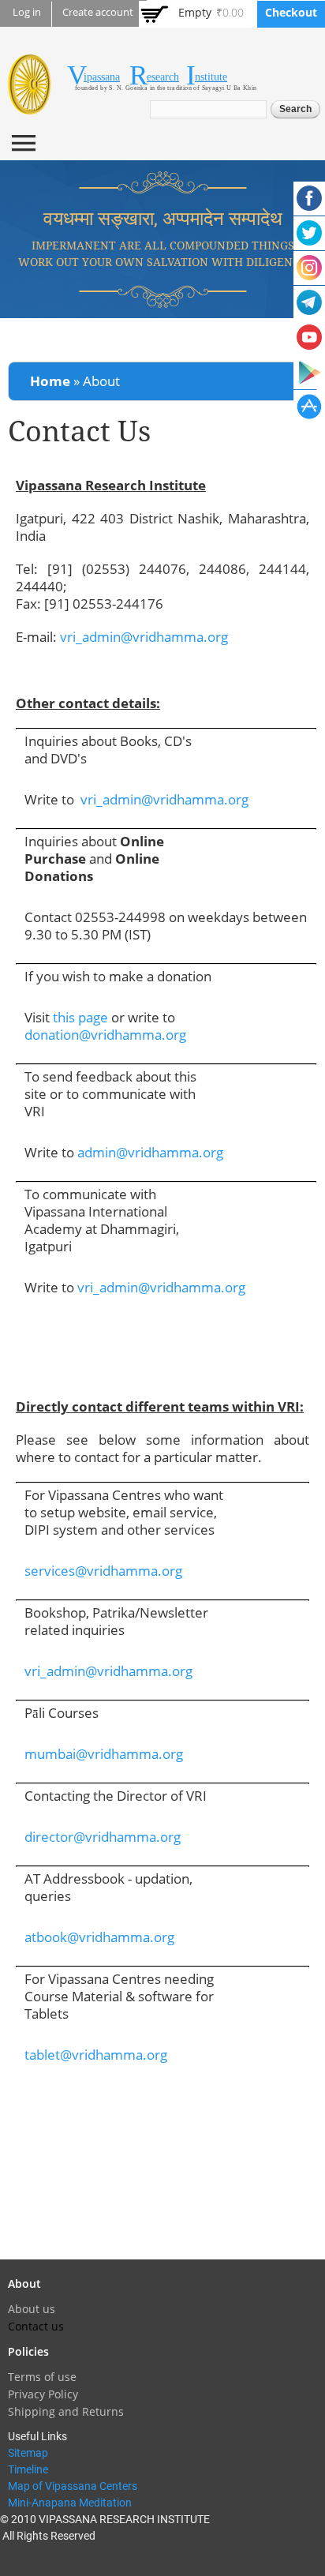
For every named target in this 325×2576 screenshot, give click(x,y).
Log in (27, 12)
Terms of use (42, 2377)
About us (32, 2309)
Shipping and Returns (66, 2411)
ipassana (102, 77)
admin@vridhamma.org (150, 1152)
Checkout (291, 12)
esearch (163, 77)
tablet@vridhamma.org (96, 2055)
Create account (98, 12)
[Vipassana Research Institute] (30, 105)
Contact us (36, 2326)
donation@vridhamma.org (105, 1035)
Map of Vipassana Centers (73, 2486)
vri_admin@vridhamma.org (144, 637)
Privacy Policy (43, 2394)
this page (80, 1017)
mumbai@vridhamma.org (104, 1754)
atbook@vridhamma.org (99, 1937)
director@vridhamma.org (103, 1837)
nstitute (211, 77)
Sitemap (28, 2453)
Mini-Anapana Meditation (70, 2503)
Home (50, 381)
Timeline (28, 2469)
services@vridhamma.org (103, 1571)
